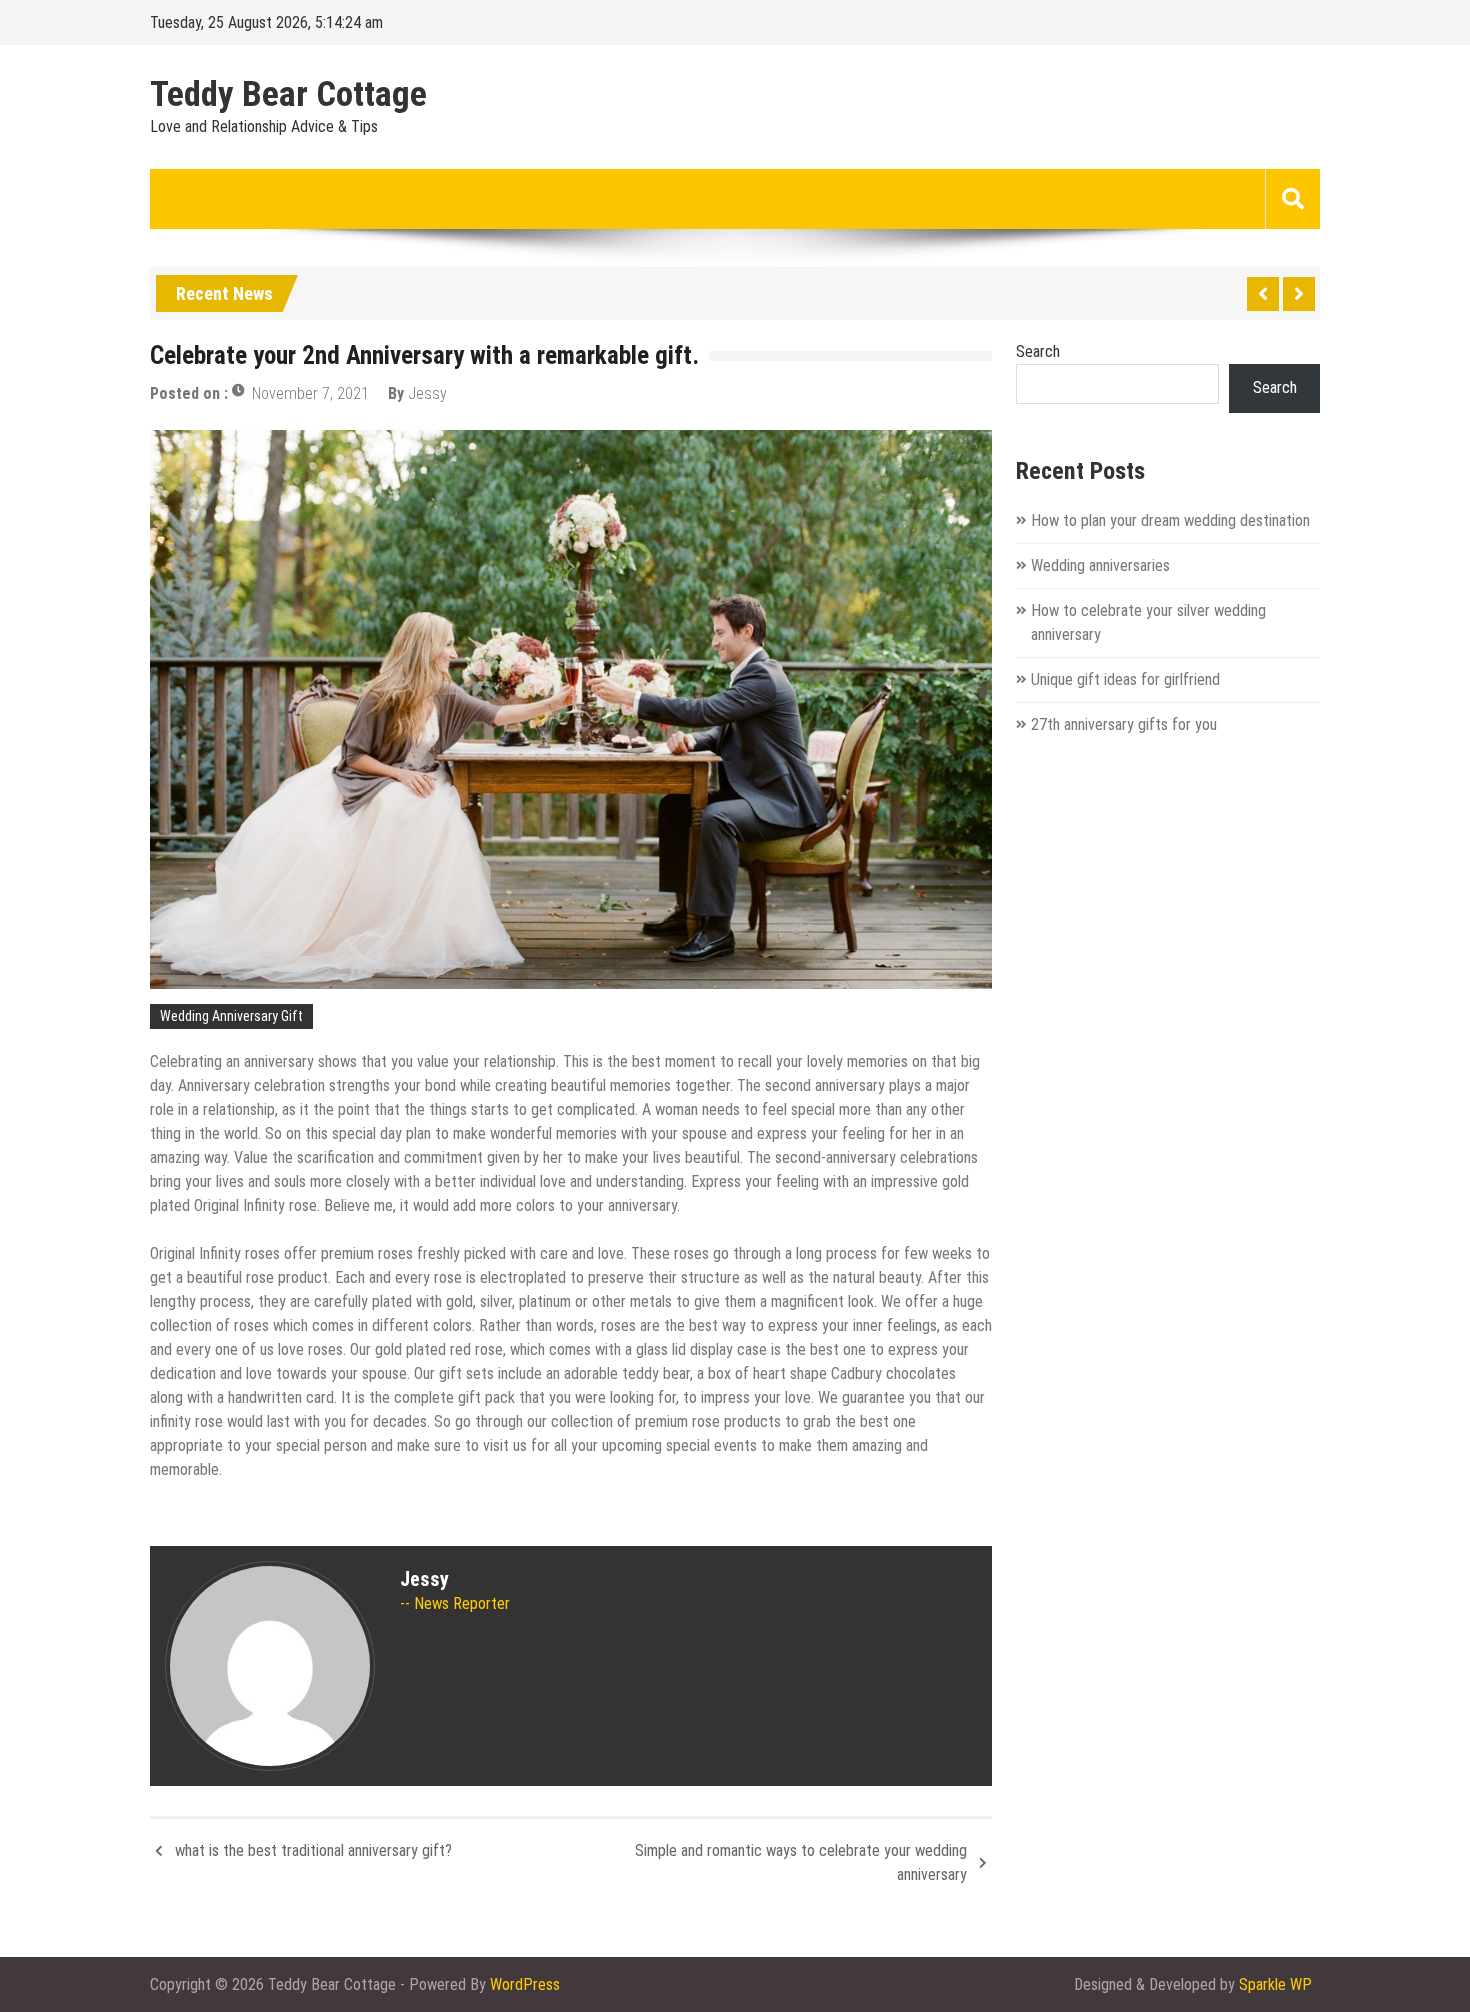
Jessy (427, 393)
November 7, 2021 (310, 393)
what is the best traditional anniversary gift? (313, 1850)
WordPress (525, 1984)
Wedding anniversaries (1100, 565)
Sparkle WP (1275, 1984)
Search (1038, 351)
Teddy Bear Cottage (288, 95)
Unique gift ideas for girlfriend (1125, 679)
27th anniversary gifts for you (1124, 724)
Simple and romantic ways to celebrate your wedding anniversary (801, 1862)
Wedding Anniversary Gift (231, 1016)
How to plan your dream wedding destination (1170, 520)
